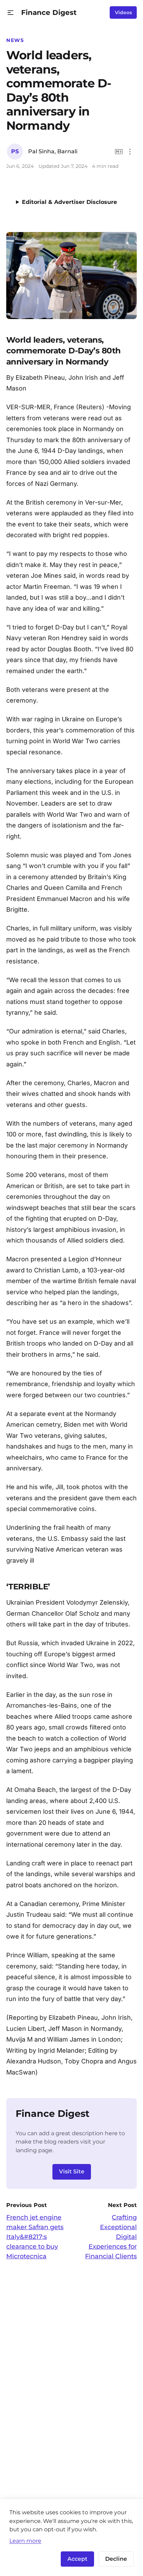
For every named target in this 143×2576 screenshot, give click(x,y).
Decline (116, 2559)
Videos (123, 12)
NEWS (15, 40)
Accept (77, 2559)
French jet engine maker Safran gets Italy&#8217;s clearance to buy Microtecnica (35, 2237)
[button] (11, 13)
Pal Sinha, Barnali (53, 151)
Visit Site (72, 2171)
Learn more (25, 2541)
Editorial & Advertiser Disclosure (69, 202)
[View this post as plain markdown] (119, 152)
